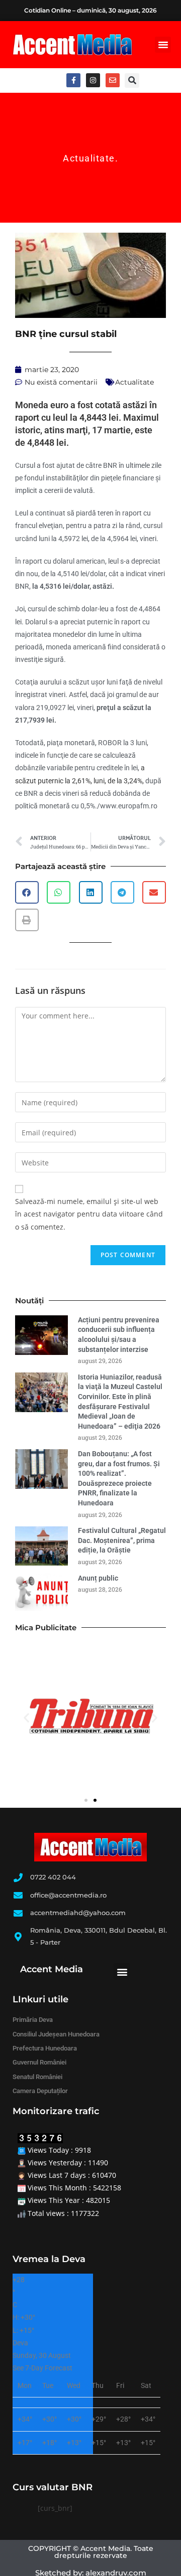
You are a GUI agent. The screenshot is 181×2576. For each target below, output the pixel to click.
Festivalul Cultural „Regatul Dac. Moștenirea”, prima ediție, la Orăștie (122, 1540)
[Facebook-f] (73, 80)
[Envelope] (113, 80)
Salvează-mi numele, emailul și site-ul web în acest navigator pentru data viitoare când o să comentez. (89, 1214)
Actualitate (89, 158)
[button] (163, 45)
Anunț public (98, 1578)
